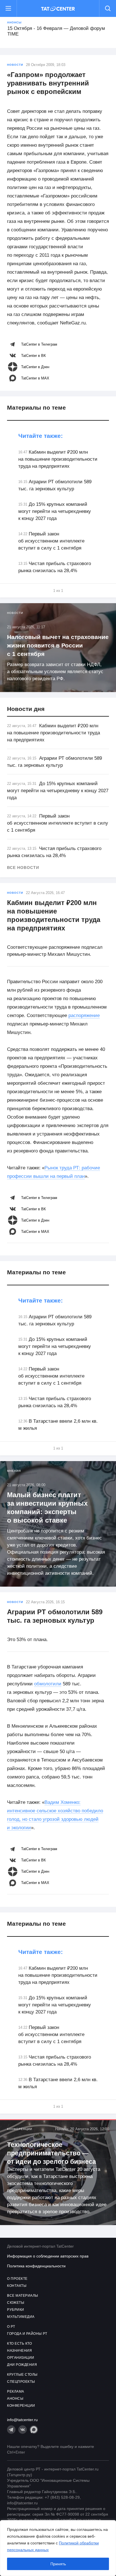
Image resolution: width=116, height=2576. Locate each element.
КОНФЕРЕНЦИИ (21, 2406)
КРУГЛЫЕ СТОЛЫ (22, 2375)
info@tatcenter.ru (22, 2420)
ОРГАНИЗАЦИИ (21, 2358)
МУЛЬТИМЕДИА (21, 2317)
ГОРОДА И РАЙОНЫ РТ (27, 2334)
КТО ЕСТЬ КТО (19, 2344)
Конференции (20, 2129)
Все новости (23, 868)
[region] (58, 2548)
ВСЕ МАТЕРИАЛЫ (23, 2296)
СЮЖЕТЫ (16, 2303)
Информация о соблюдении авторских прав (48, 2256)
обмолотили (48, 1684)
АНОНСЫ (15, 2399)
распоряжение (84, 1015)
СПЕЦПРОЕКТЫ (21, 2382)
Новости (15, 65)
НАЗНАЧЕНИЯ (19, 2351)
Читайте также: (41, 436)
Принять (58, 2564)
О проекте (17, 2279)
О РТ (11, 2327)
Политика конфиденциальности (36, 2266)
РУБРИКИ (16, 2310)
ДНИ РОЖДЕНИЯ (22, 2365)
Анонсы (14, 22)
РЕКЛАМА (16, 2391)
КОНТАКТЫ (17, 2286)
